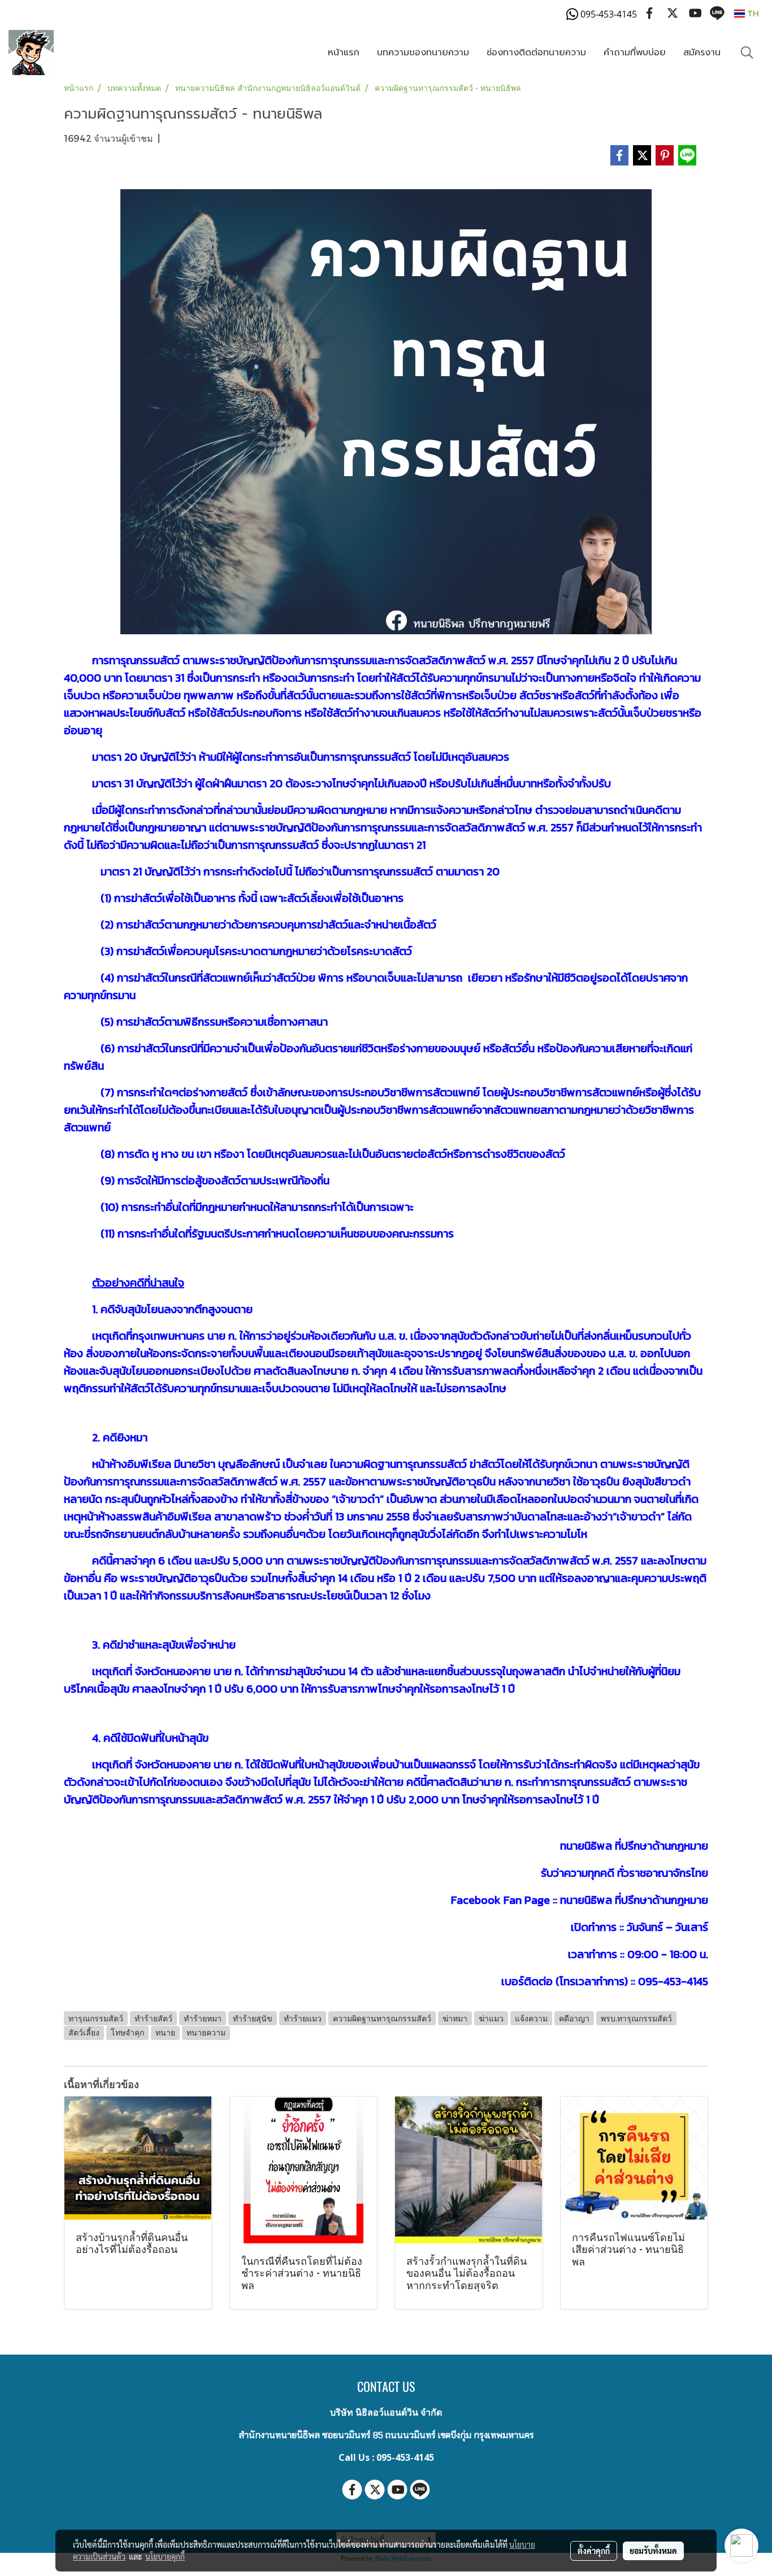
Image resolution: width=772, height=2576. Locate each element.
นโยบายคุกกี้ (165, 2556)
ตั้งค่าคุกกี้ (594, 2551)
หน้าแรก (344, 53)
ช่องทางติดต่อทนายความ (536, 53)
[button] (747, 53)
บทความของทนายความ (423, 53)
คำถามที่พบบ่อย (635, 53)
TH (752, 13)
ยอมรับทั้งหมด (653, 2551)
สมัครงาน (702, 53)
